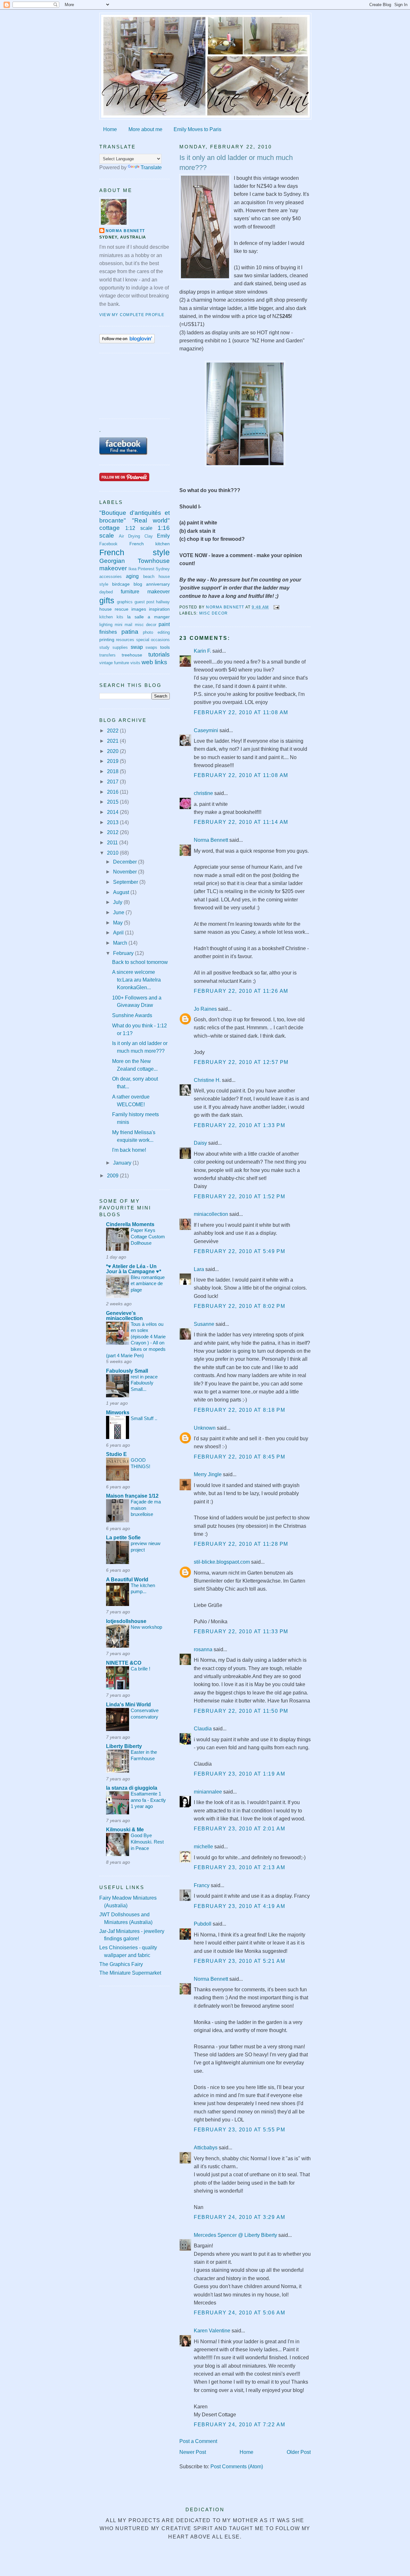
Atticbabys (206, 2148)
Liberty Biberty (124, 1746)
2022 (113, 731)
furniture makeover (145, 592)
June (119, 912)
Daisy (200, 1143)
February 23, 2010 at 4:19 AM (239, 1906)
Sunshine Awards (132, 1015)
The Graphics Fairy (121, 1964)
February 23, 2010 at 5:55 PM (239, 2130)
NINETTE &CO (124, 1663)
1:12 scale (139, 528)
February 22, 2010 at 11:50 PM (241, 1711)
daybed (106, 592)
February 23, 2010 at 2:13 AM (239, 1867)
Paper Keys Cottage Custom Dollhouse (148, 1236)
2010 (113, 853)
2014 (113, 812)
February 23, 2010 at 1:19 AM (239, 1774)
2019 (113, 761)
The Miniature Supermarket (130, 1973)
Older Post (299, 2452)
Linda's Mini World (128, 1705)
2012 (113, 832)
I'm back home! (129, 1150)
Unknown (205, 1428)
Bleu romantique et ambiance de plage (148, 1284)
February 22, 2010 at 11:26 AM (241, 991)
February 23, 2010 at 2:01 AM (239, 1829)
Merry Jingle (208, 1474)
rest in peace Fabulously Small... (144, 1383)
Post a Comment (198, 2441)
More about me (145, 129)
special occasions (153, 640)
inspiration (159, 609)
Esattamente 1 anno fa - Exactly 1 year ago (148, 1800)
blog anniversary (152, 584)
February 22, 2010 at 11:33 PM (241, 1631)
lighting (106, 625)
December (126, 862)
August (122, 892)
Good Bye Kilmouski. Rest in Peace (147, 1842)
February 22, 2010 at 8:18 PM (239, 1410)
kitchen (106, 617)
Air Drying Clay (136, 536)
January (123, 1163)
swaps (151, 648)
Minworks (118, 1413)
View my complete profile (132, 315)
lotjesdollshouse (126, 1621)
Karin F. (202, 651)
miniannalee (208, 1792)
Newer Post (193, 2452)
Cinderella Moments (130, 1224)
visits (135, 663)
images (139, 609)
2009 (113, 1176)
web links (154, 662)
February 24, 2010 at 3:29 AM (239, 2217)
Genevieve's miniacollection (124, 1316)
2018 (113, 771)
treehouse (132, 655)
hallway (163, 602)
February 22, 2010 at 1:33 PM (239, 1125)
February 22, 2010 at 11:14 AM (241, 822)
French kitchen (150, 544)
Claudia (203, 1729)
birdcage (121, 584)
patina (130, 632)
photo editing (156, 632)
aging (132, 576)
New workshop (146, 1627)
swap (137, 647)
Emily (163, 536)
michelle (203, 1847)
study (104, 648)
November (126, 872)
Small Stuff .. (144, 1418)
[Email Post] (276, 607)
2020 (113, 751)
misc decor (213, 613)
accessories (111, 577)
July (118, 902)
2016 (113, 792)
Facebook (108, 544)
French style (135, 552)
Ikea (132, 569)
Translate (151, 167)
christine (203, 793)
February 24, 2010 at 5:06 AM (239, 2313)
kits (120, 617)
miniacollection (211, 1214)
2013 (113, 822)
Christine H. (207, 1080)
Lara (199, 1269)
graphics (125, 602)
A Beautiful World (127, 1580)
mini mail (123, 625)
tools (165, 647)
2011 (113, 843)
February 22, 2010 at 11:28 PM (241, 1544)
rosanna (203, 1649)
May (119, 923)
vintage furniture (114, 663)
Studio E (116, 1454)
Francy (202, 1885)
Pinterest (146, 569)
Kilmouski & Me (125, 1830)
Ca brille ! (140, 1669)
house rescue (114, 609)
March (121, 943)
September (126, 882)
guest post (144, 602)
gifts (107, 600)
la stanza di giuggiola (132, 1788)
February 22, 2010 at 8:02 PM (239, 1306)
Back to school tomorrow (140, 962)
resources (125, 640)
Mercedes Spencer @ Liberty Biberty (235, 2235)
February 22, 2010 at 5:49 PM (239, 1251)
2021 (113, 741)
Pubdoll (203, 1924)
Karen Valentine (212, 2331)
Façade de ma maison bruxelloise (146, 1508)
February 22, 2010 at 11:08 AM (241, 712)
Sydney (163, 569)
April (119, 933)
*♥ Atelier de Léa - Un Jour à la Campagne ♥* (134, 1269)
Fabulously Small (127, 1371)
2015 (113, 802)
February (124, 953)
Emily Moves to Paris (197, 129)
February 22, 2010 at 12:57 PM (241, 1062)
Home (110, 129)
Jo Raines (205, 1009)
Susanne (204, 1324)
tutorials (159, 654)
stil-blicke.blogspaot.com (222, 1562)
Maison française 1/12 (132, 1496)
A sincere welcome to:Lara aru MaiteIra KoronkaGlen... (136, 980)
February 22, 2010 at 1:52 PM (239, 1196)
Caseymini (206, 730)
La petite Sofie (123, 1538)
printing (107, 640)
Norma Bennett (211, 840)
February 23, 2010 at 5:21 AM (239, 1961)
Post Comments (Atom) (237, 2467)
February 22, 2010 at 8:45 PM (239, 1457)
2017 (113, 782)
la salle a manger (148, 617)
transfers (107, 655)
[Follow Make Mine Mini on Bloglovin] (127, 342)
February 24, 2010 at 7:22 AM (239, 2425)
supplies (120, 648)
